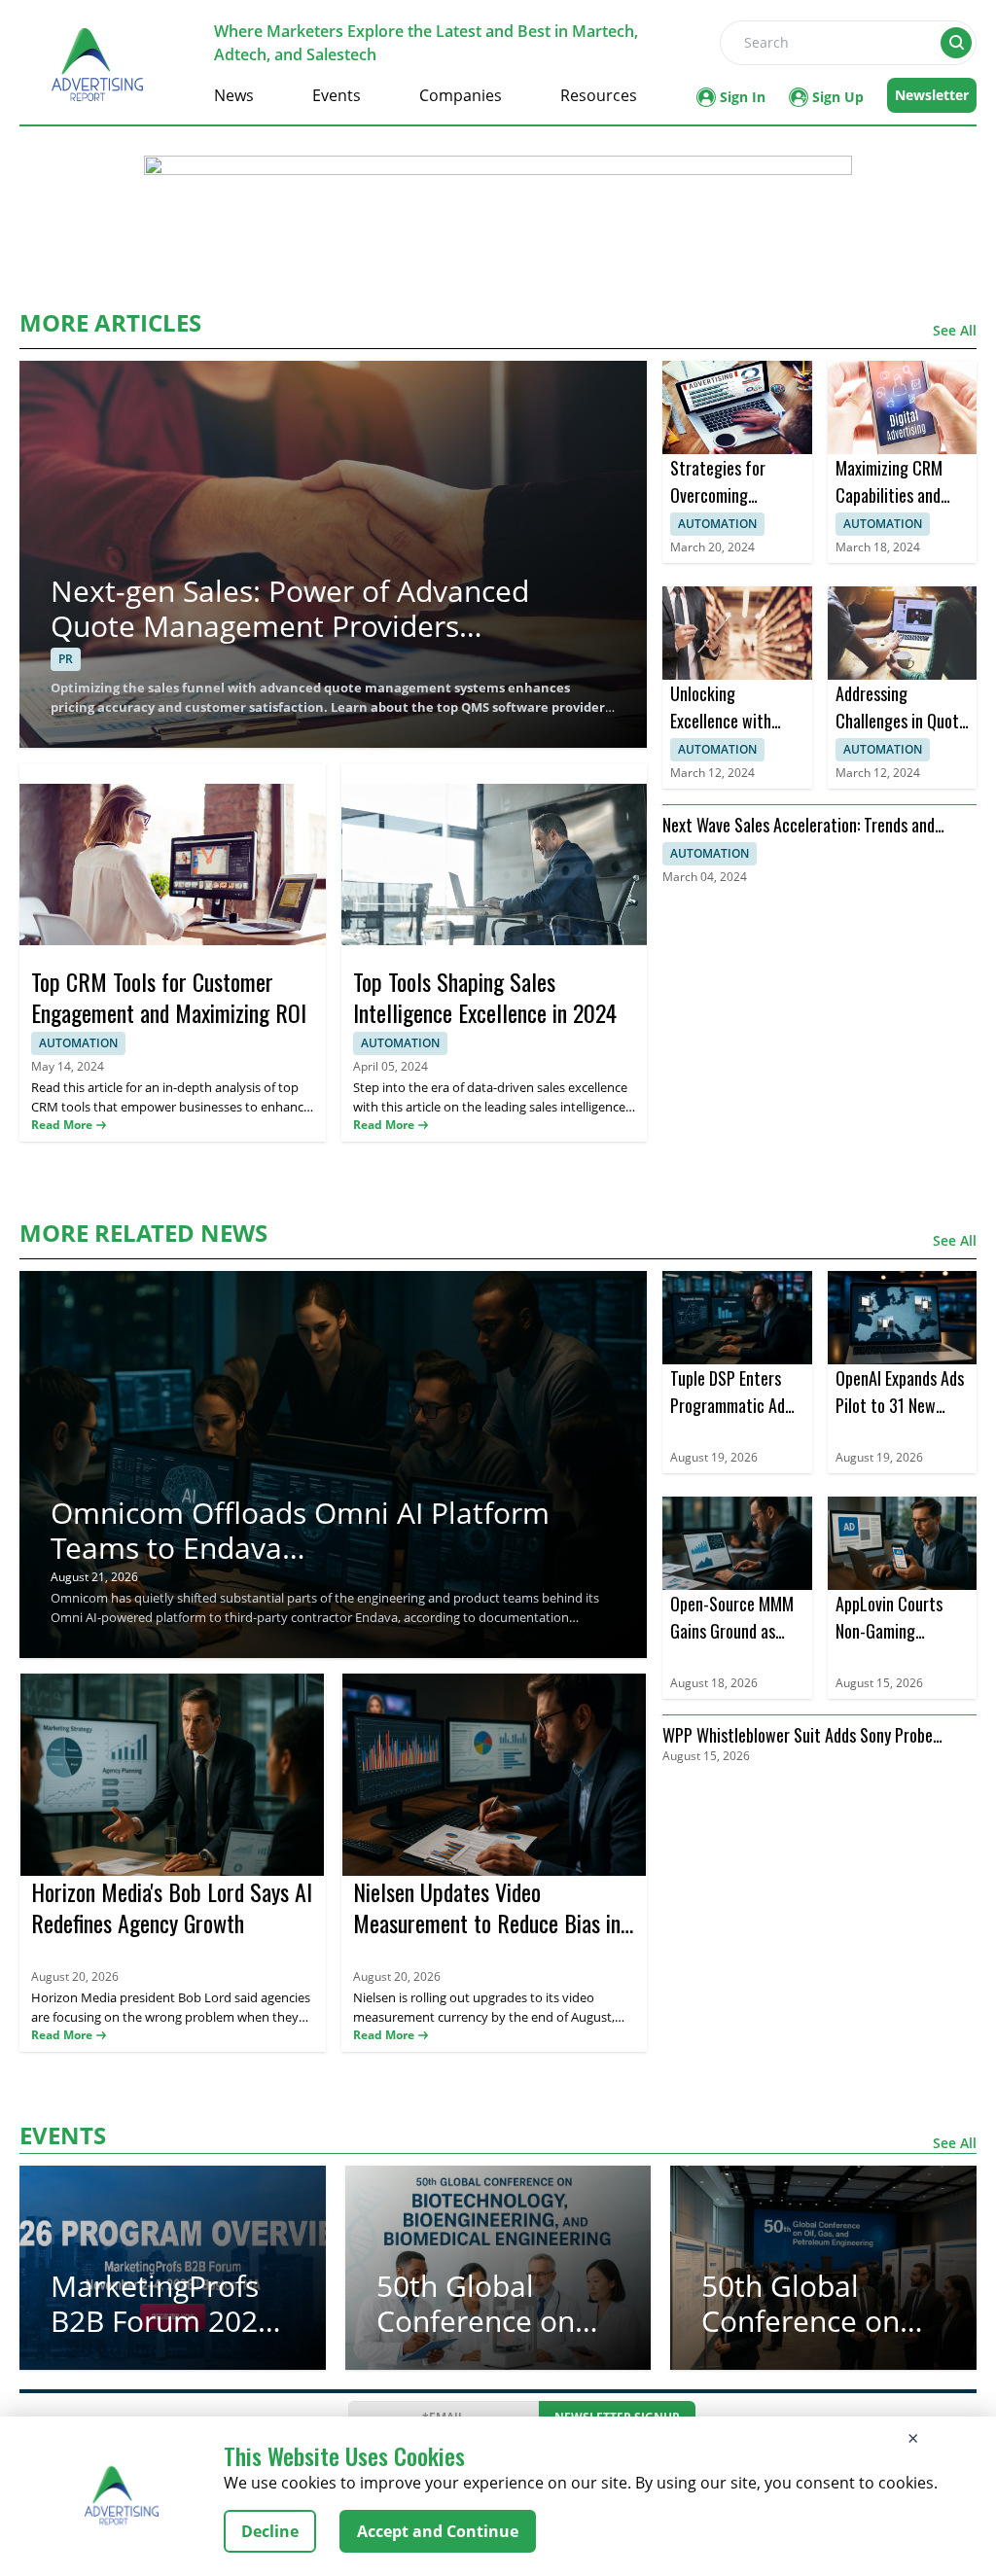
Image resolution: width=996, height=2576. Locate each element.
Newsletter (932, 95)
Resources (599, 95)
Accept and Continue (438, 2531)
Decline (270, 2531)
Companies (461, 95)
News (234, 95)
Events (337, 95)
